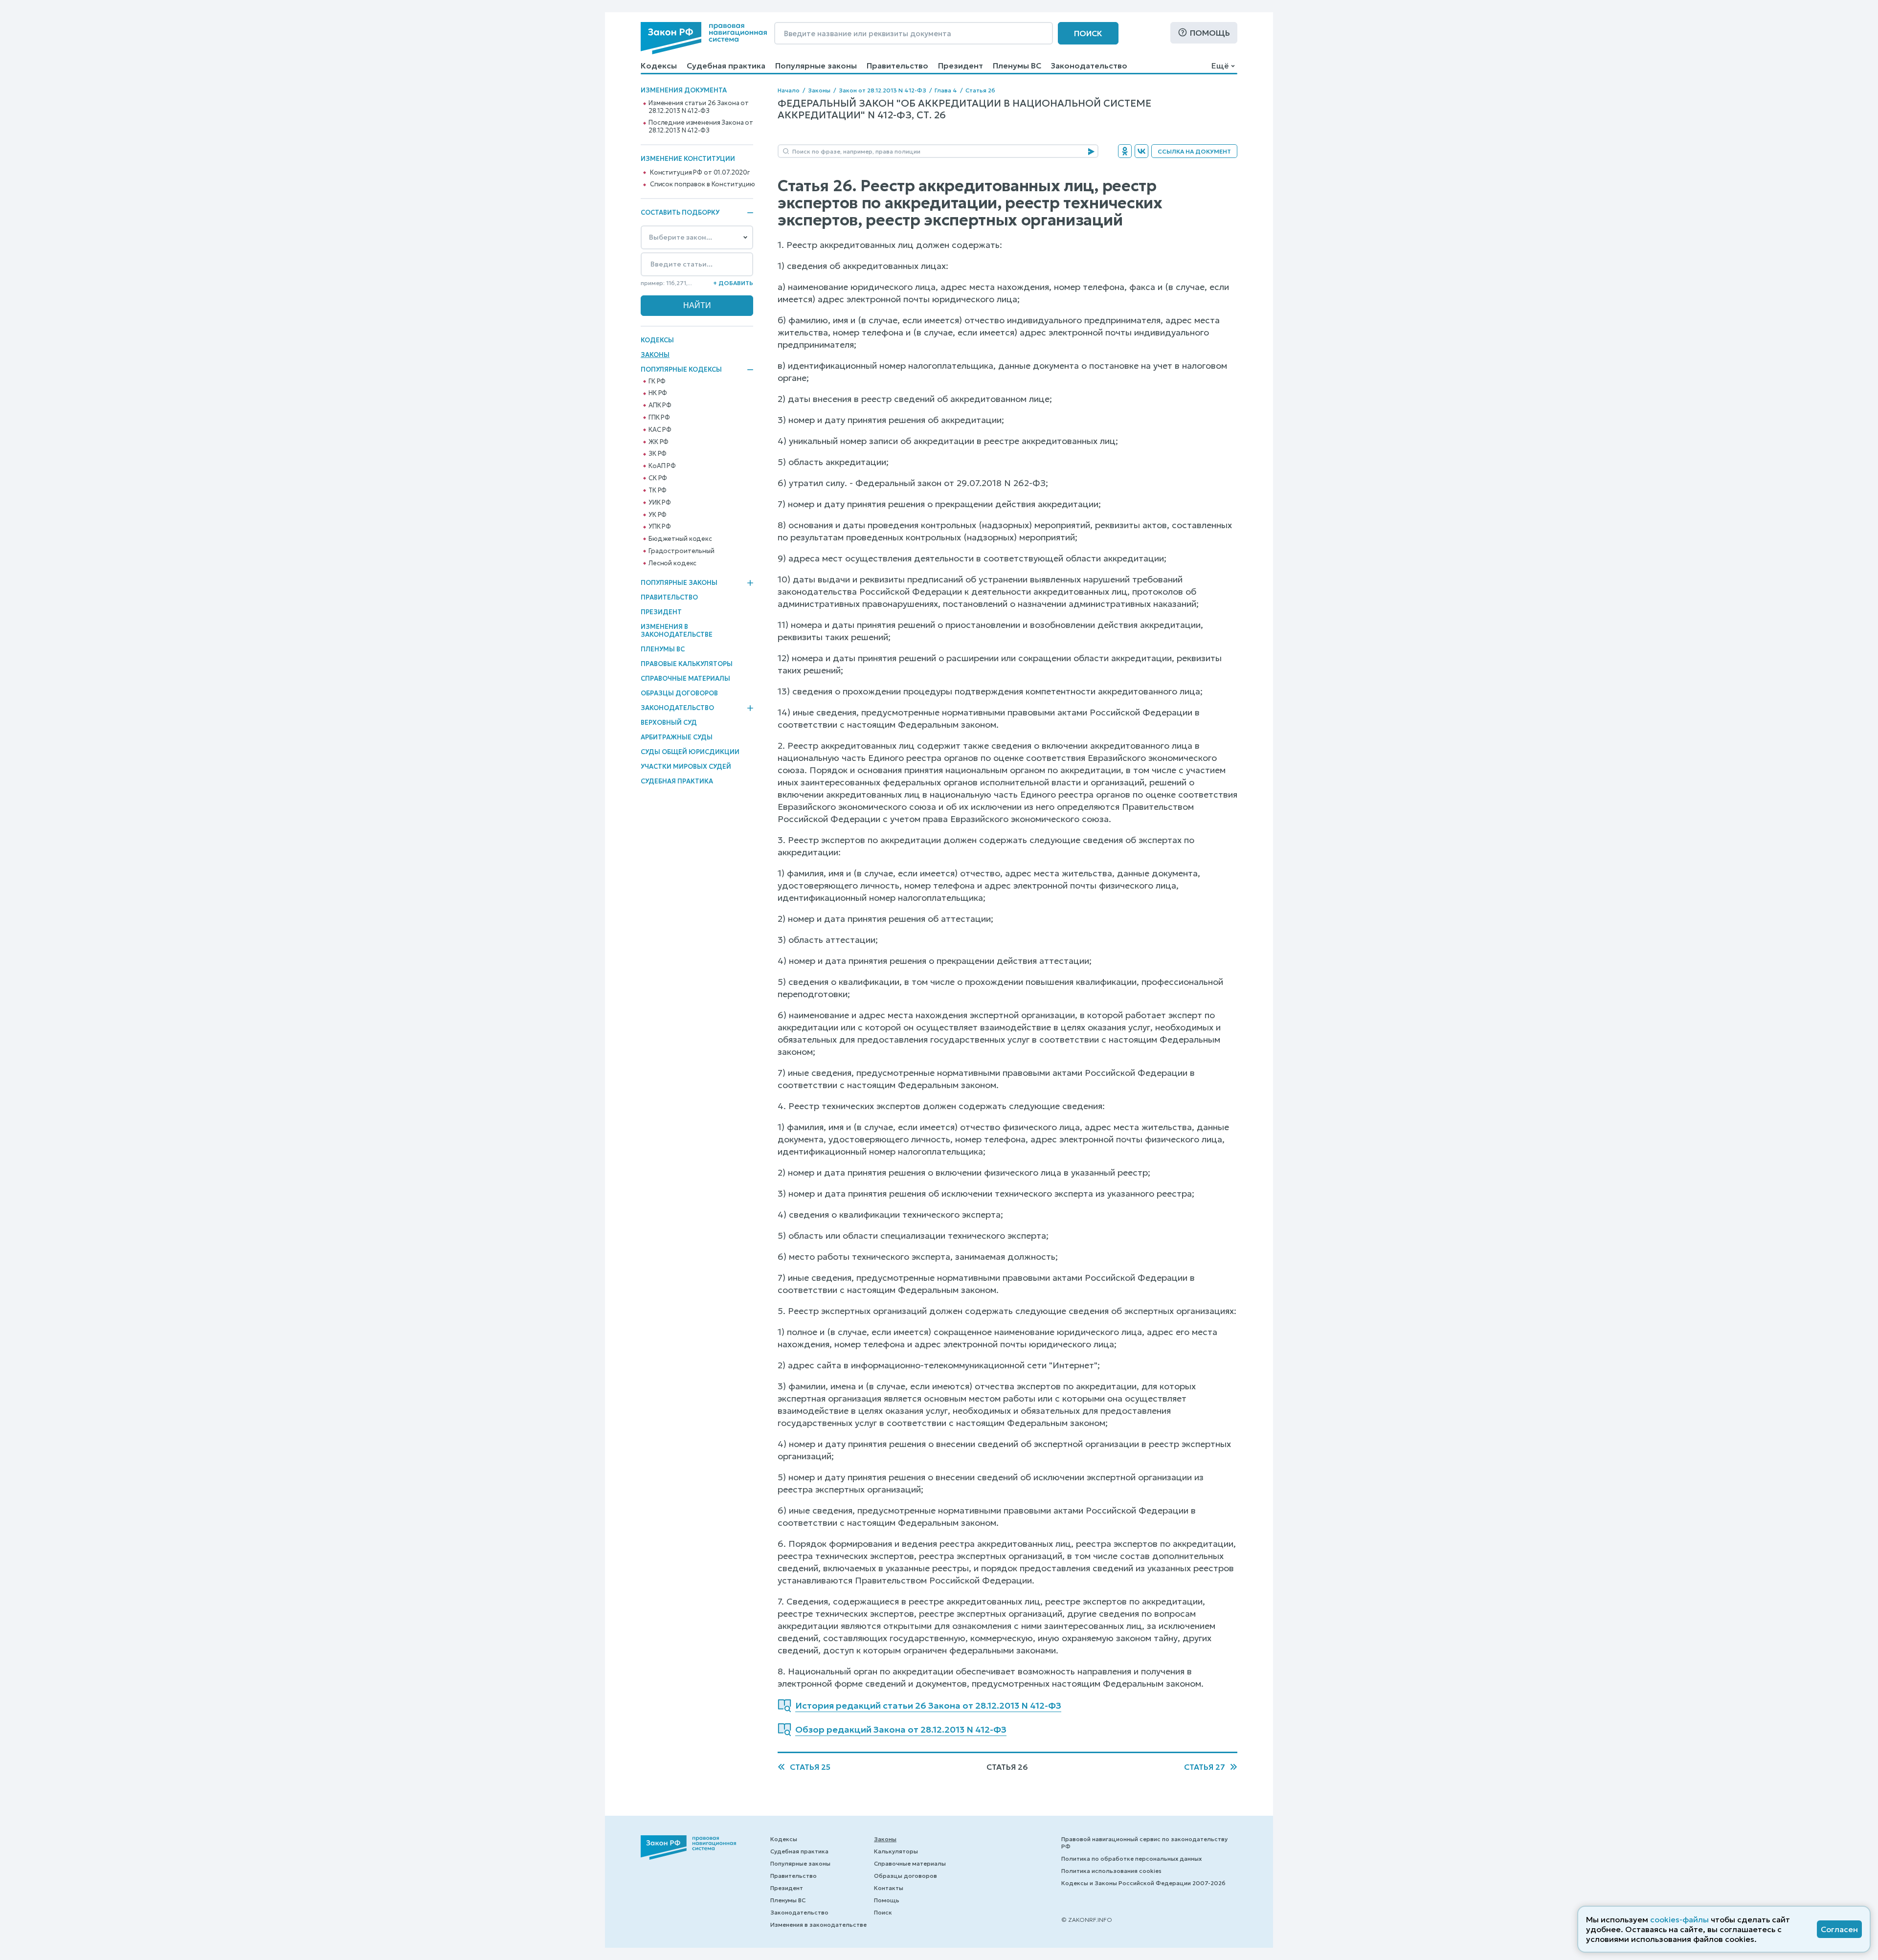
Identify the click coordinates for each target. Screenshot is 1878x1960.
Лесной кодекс (672, 563)
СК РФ (658, 478)
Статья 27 (1205, 1767)
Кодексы (659, 66)
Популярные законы (816, 66)
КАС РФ (660, 430)
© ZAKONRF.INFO (1087, 1920)
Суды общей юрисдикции (690, 752)
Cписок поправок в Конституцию (703, 184)
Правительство (897, 66)
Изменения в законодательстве (677, 631)
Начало (789, 90)
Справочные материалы (685, 679)
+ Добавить (733, 283)
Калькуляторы (896, 1851)
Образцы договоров (679, 693)
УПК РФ (660, 527)
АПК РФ (660, 405)
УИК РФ (660, 503)
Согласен (1839, 1929)
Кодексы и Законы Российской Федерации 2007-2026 (1143, 1883)
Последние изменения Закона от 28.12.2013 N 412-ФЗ (701, 127)
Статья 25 (810, 1767)
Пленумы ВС (1017, 66)
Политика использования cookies (1111, 1871)
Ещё (1220, 66)
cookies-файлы (1679, 1919)
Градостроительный (682, 551)
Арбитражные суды (677, 737)
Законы (655, 355)
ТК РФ (658, 490)
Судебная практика (726, 66)
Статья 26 (980, 90)
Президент (961, 66)
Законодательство (1089, 66)
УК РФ (658, 515)
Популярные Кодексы (681, 370)
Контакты (889, 1888)
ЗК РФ (658, 454)
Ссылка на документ (1194, 151)
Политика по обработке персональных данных (1131, 1859)
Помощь (1210, 33)
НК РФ (658, 393)
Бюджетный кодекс (680, 539)
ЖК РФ (659, 442)
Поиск (1088, 33)
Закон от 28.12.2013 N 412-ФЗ (883, 90)
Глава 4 (946, 90)
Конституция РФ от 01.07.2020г (700, 173)
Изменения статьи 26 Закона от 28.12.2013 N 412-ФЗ (699, 107)
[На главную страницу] (704, 38)
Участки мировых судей (686, 767)
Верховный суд (669, 723)
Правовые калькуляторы (687, 664)
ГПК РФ (659, 418)
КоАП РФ (662, 466)
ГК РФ (657, 381)
